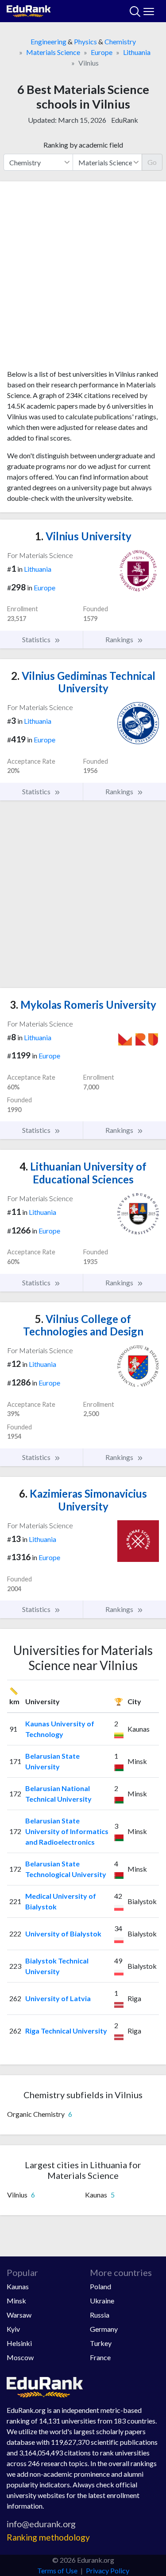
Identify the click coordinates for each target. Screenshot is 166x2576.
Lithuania (137, 52)
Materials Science (53, 52)
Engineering (48, 41)
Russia (100, 2315)
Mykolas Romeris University (83, 1005)
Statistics (37, 639)
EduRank (125, 120)
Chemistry (120, 41)
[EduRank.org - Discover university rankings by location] (29, 10)
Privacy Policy (108, 2570)
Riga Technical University (66, 2031)
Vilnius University (83, 536)
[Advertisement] (83, 279)
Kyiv (13, 2329)
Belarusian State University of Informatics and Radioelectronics (67, 1831)
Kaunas (18, 2286)
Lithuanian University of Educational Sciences (83, 1173)
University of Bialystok (63, 1934)
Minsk (16, 2301)
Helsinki (19, 2343)
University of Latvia (58, 1998)
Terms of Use (57, 2570)
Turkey (101, 2343)
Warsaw (19, 2315)
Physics (85, 41)
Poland (100, 2286)
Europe (102, 52)
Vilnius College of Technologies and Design (83, 1325)
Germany (104, 2329)
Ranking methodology (48, 2537)
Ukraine (102, 2301)
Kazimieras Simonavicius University (83, 1500)
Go (152, 162)
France (100, 2357)
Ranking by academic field (83, 145)
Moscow (20, 2357)
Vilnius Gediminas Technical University (83, 682)
